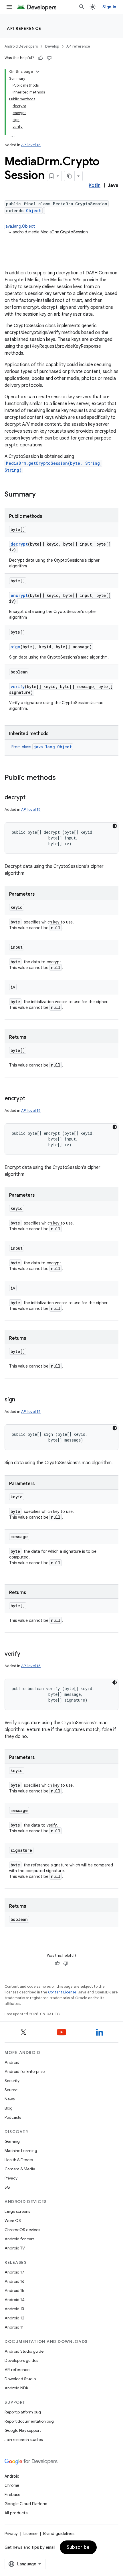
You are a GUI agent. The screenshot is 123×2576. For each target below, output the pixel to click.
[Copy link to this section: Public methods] (61, 778)
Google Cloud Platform (26, 2504)
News (10, 2099)
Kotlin (95, 185)
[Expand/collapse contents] (38, 72)
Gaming (12, 2141)
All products (16, 2513)
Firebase (12, 2495)
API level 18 (31, 145)
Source (11, 2090)
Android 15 (14, 2290)
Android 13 (14, 2309)
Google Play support (23, 2430)
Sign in (109, 7)
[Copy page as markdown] (70, 176)
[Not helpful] (49, 58)
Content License (62, 1992)
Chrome (12, 2485)
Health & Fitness (19, 2160)
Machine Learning (21, 2151)
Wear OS (13, 2220)
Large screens (17, 2211)
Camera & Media (20, 2169)
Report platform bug (23, 2412)
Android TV (15, 2248)
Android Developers (21, 46)
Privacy (11, 2178)
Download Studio (20, 2379)
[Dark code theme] (115, 826)
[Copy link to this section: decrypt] (31, 798)
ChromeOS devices (22, 2230)
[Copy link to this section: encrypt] (31, 1099)
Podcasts (13, 2117)
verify (18, 687)
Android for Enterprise (25, 2071)
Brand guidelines (59, 2534)
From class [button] (42, 747)
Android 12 (14, 2318)
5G (7, 2187)
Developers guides (21, 2360)
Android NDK (16, 2388)
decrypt (19, 544)
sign (15, 647)
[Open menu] (9, 7)
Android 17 (14, 2272)
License (30, 2534)
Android (12, 2062)
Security (12, 2081)
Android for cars (19, 2239)
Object (33, 211)
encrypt (19, 595)
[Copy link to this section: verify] (26, 1654)
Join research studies (24, 2440)
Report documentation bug (29, 2421)
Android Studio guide (24, 2351)
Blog (9, 2108)
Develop (52, 46)
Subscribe (78, 2547)
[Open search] (82, 7)
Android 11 (14, 2327)
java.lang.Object (20, 226)
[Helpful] (41, 58)
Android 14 (15, 2300)
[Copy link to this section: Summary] (41, 495)
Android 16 (15, 2281)
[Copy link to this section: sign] (21, 1400)
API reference (24, 28)
